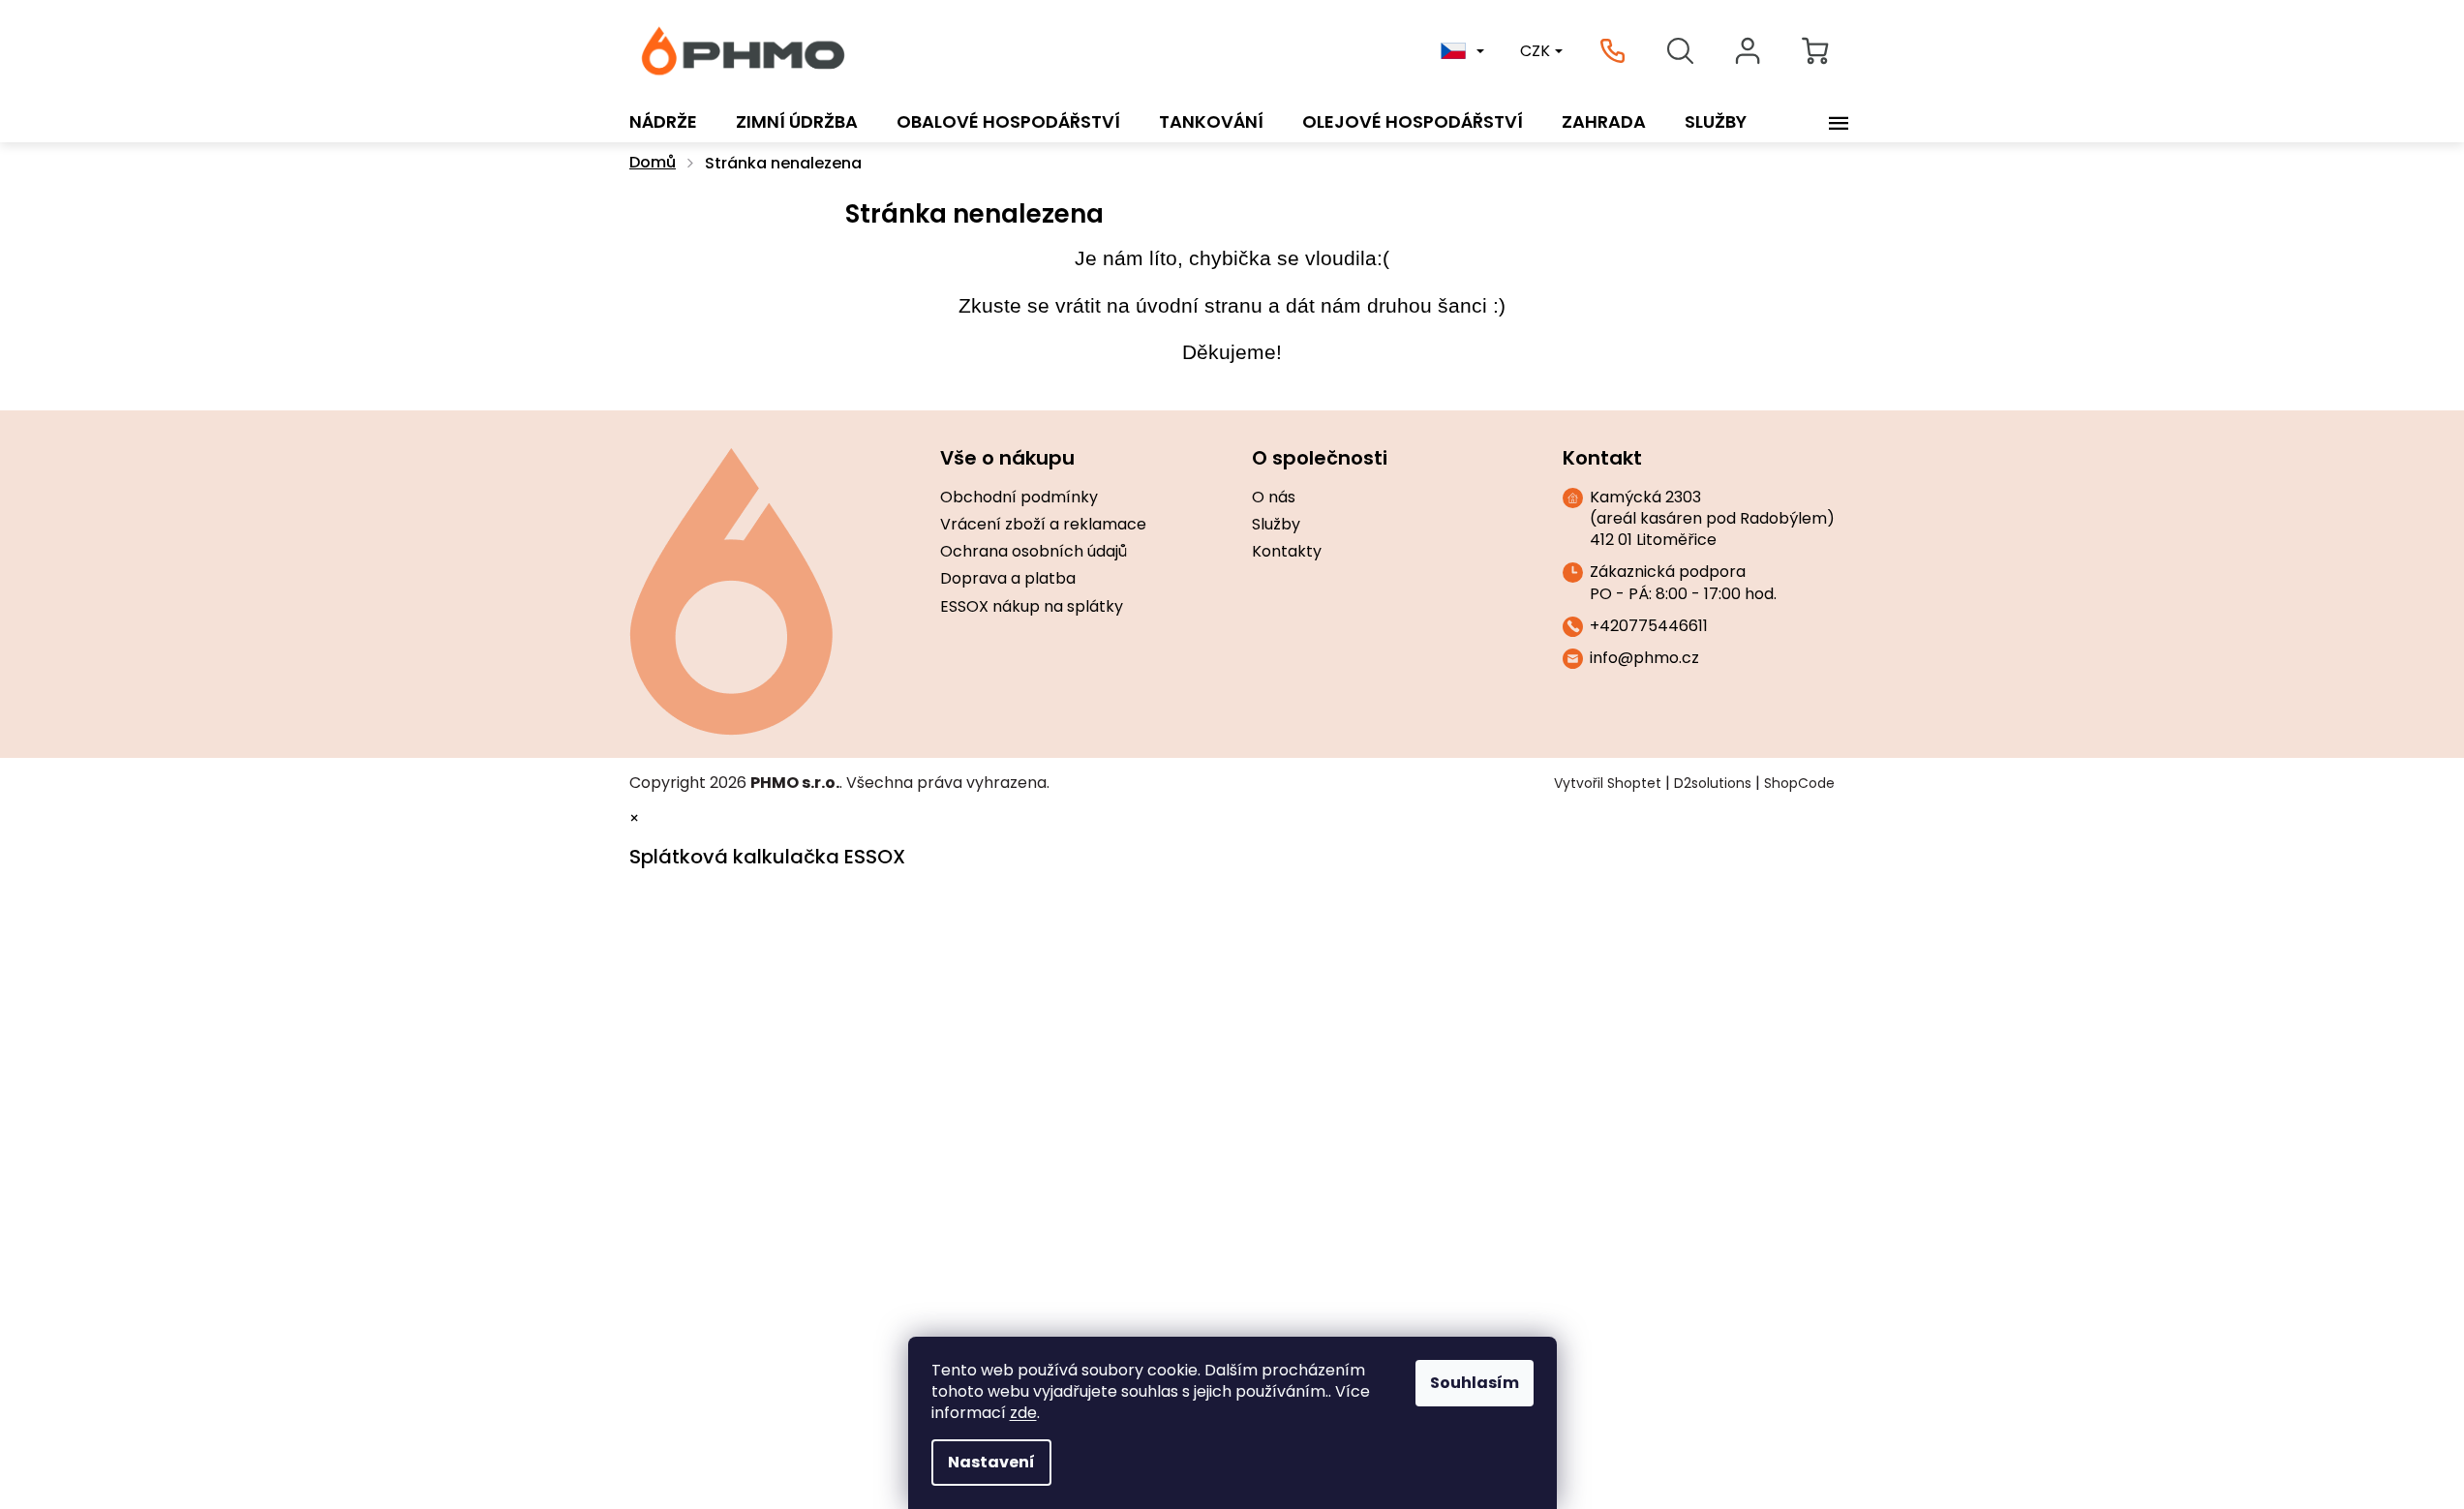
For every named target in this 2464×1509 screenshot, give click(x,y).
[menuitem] (663, 122)
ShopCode (1799, 783)
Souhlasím (1475, 1383)
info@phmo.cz (1644, 658)
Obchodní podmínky (1019, 498)
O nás (1274, 498)
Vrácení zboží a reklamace (1043, 525)
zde (1023, 1413)
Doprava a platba (1008, 579)
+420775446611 (1649, 626)
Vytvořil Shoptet (1608, 783)
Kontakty (1287, 552)
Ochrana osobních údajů (1034, 552)
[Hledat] (1680, 51)
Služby (1276, 525)
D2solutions (1713, 783)
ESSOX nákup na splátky (1032, 607)
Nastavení (991, 1462)
